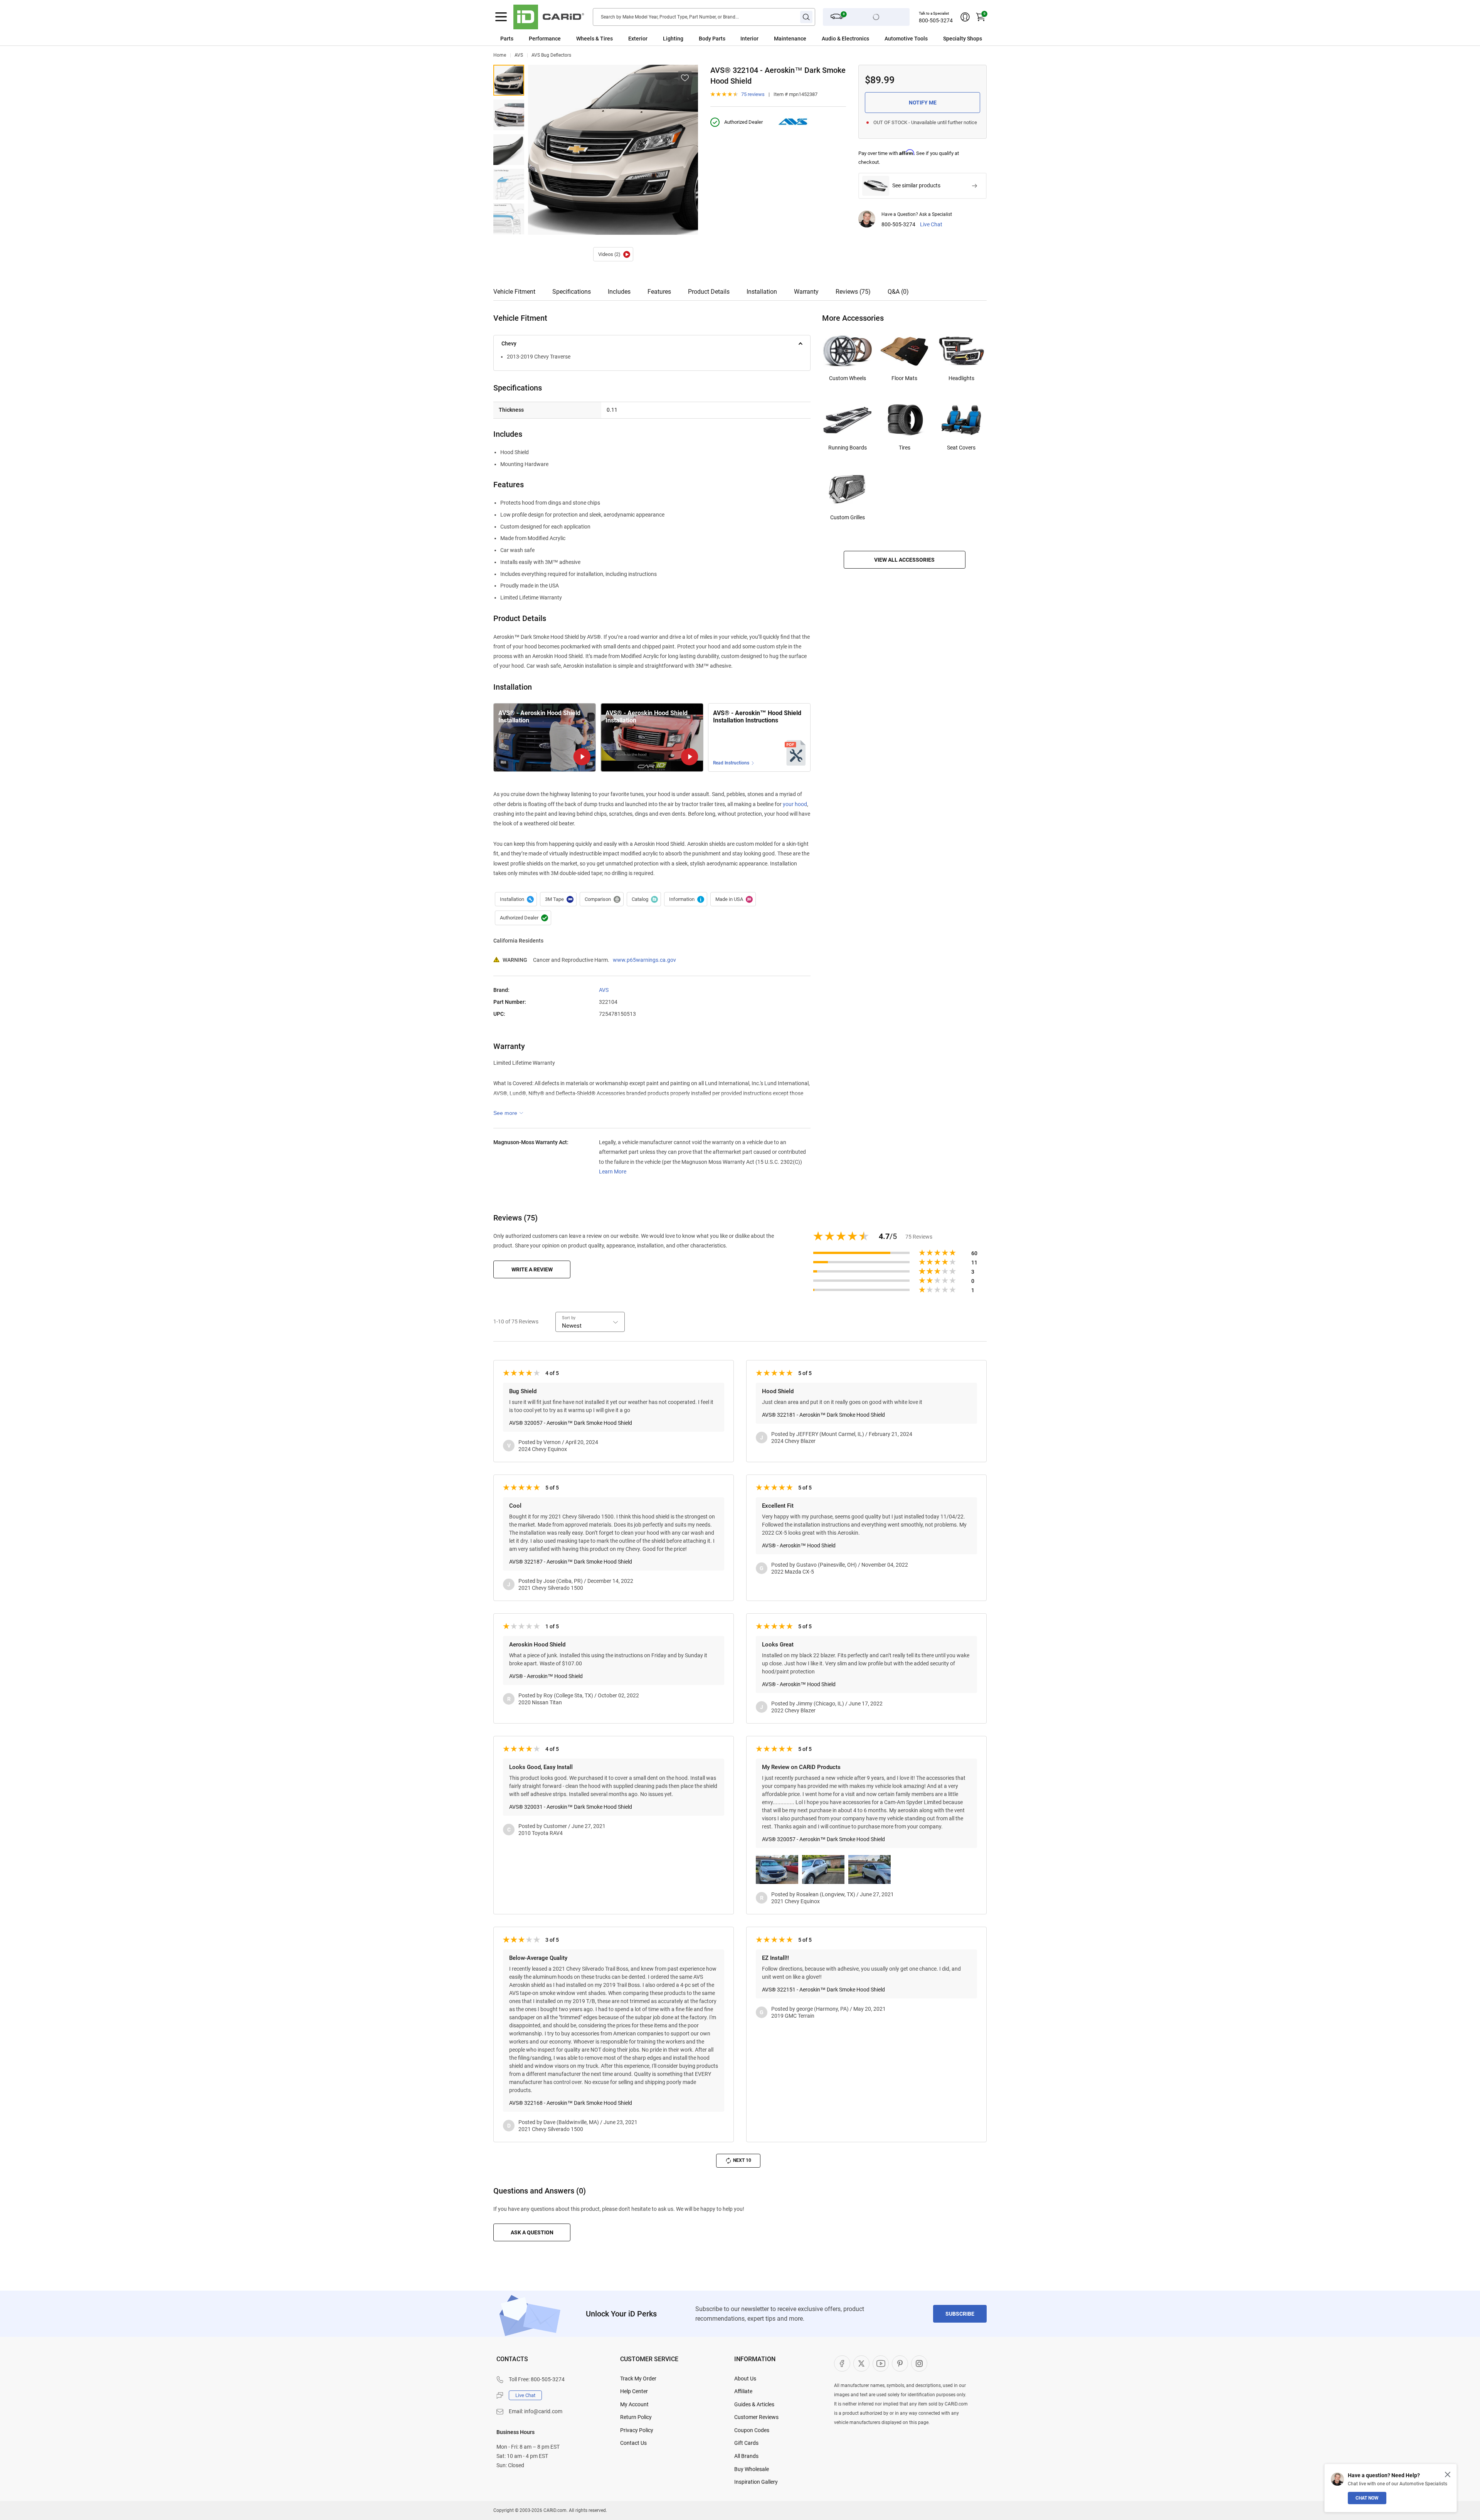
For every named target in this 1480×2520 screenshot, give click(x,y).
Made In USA (733, 899)
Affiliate (743, 2391)
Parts (507, 39)
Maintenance (790, 39)
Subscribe (960, 2314)
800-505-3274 (936, 20)
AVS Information (686, 899)
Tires (905, 448)
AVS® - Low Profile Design (509, 184)
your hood (795, 804)
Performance (545, 39)
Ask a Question (532, 2232)
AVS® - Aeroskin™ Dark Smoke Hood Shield (509, 80)
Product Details (709, 292)
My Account (634, 2404)
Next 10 (742, 2160)
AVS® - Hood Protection (509, 219)
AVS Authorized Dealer (523, 918)
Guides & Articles (754, 2404)
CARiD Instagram (919, 2363)
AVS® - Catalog (644, 899)
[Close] (1448, 2475)
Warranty (806, 292)
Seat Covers (961, 448)
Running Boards (848, 448)
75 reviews (753, 94)
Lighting (673, 39)
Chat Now (1367, 2498)
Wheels (585, 39)
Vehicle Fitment (514, 292)
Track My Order (638, 2379)
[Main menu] (501, 17)
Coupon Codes (752, 2430)
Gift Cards (746, 2443)
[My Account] (965, 17)
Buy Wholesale (752, 2469)
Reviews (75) (853, 292)
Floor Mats (904, 378)
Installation (762, 292)
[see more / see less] (508, 1113)
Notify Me (923, 103)
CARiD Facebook (842, 2363)
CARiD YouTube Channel (881, 2363)
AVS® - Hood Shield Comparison (602, 899)
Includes (619, 292)
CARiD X (861, 2363)
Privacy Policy (637, 2430)
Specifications (572, 292)
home (500, 55)
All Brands (746, 2456)
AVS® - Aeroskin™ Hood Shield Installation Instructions (757, 717)
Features (659, 292)
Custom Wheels (848, 378)
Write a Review (532, 1269)
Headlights (961, 378)
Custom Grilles (848, 517)
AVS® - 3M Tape (558, 899)
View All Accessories (904, 560)
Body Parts (712, 39)
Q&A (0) (898, 292)
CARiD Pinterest (900, 2363)
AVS (519, 55)
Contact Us (633, 2443)
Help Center (634, 2391)
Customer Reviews (756, 2417)
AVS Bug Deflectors (551, 55)
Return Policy (636, 2417)
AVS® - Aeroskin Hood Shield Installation (613, 254)
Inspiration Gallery (756, 2482)
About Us (745, 2379)
